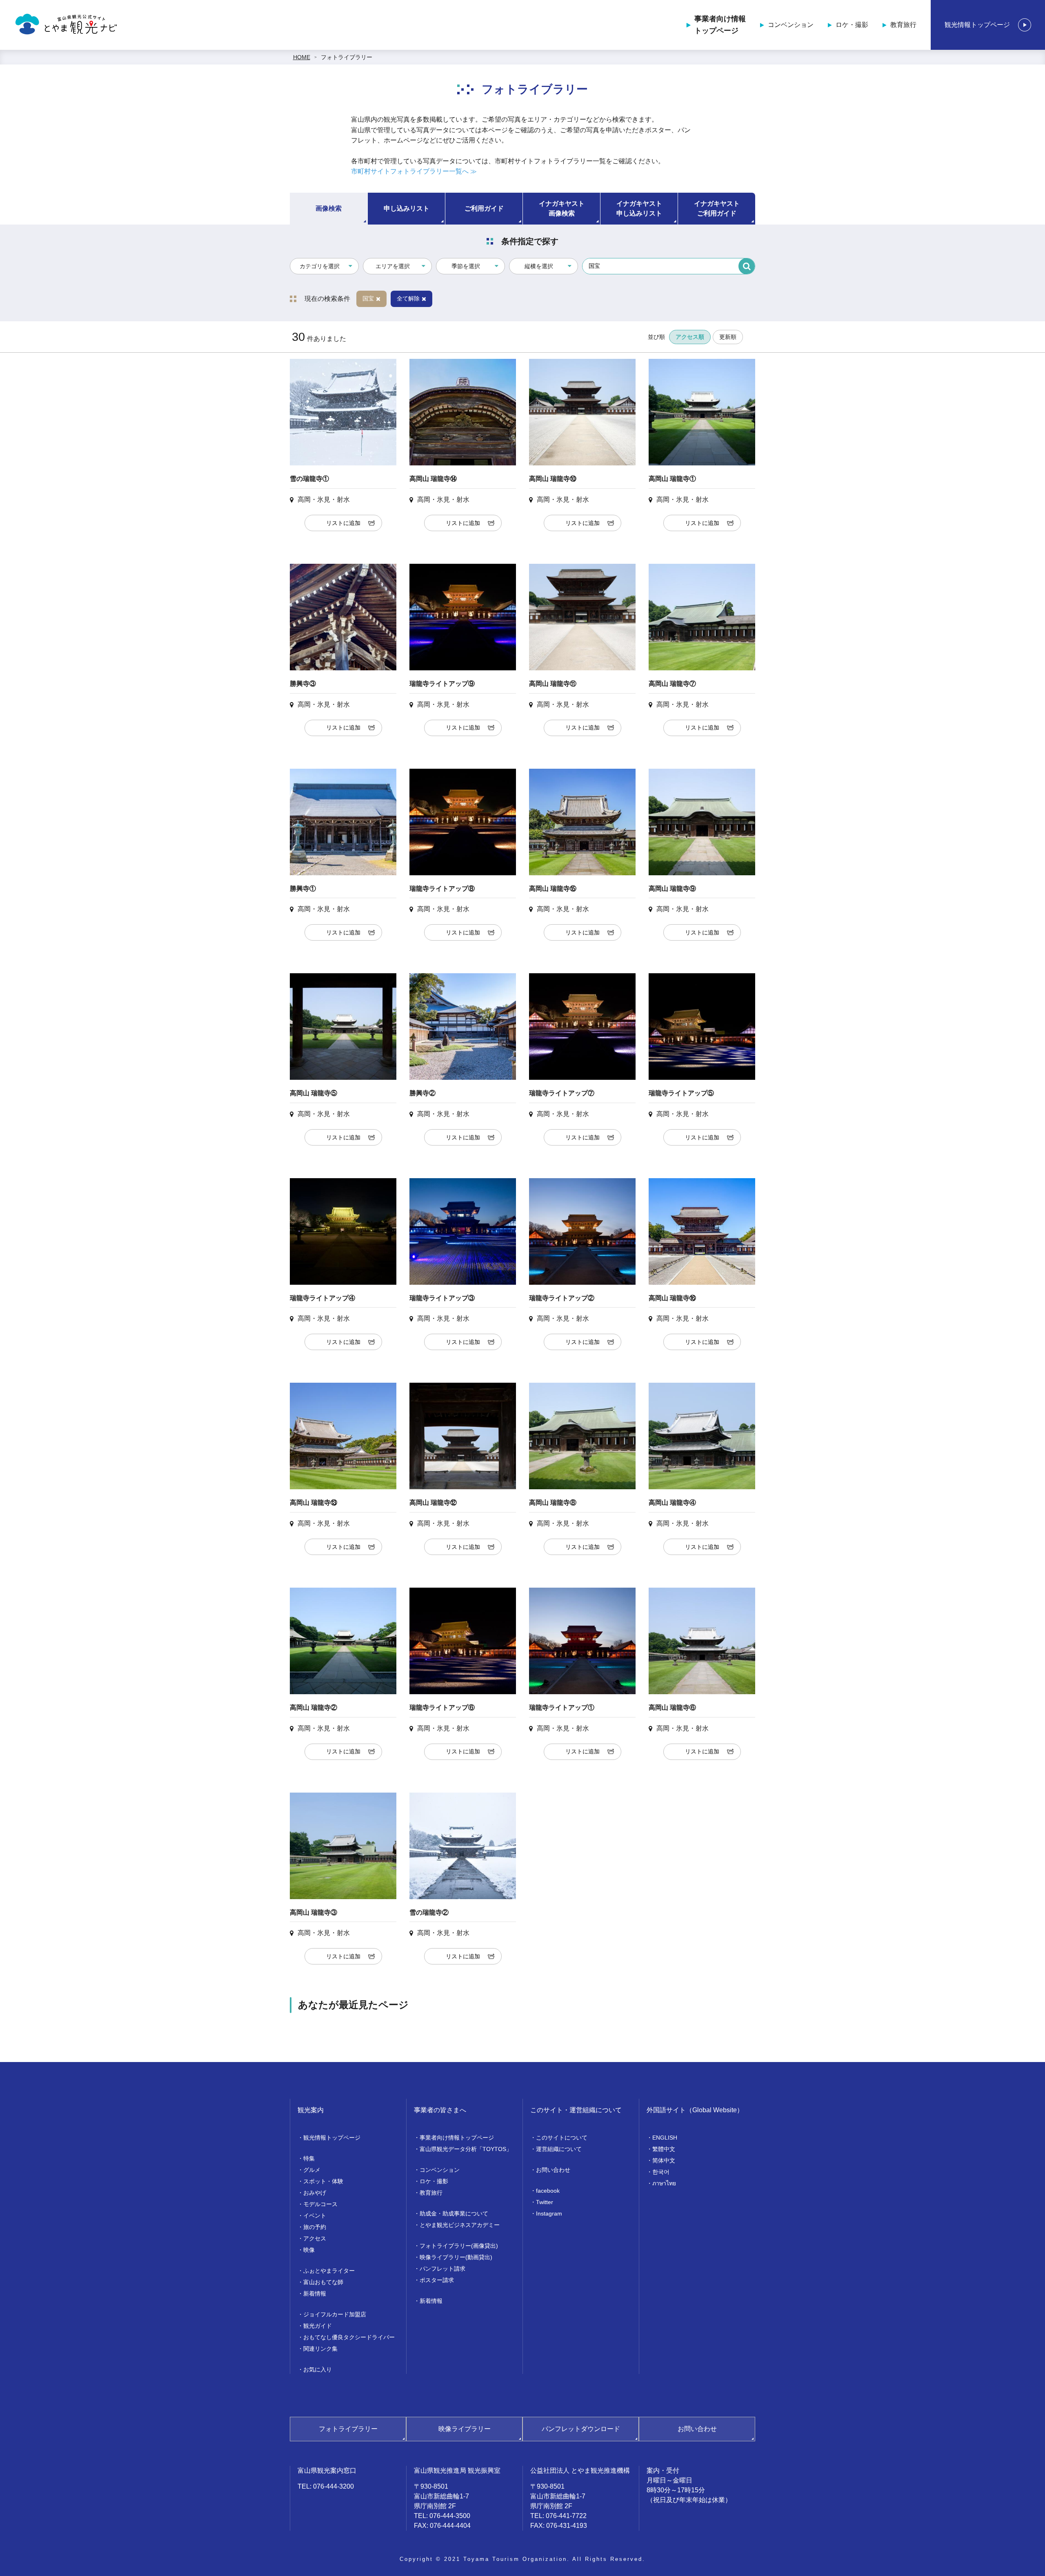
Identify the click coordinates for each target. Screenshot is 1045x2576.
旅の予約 (315, 2227)
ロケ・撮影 (852, 25)
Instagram (549, 2213)
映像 (309, 2250)
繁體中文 (664, 2149)
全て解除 (408, 298)
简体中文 (664, 2160)
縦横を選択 (539, 266)
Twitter (545, 2202)
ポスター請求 (437, 2280)
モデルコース (320, 2204)
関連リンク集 (320, 2349)
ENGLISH (665, 2138)
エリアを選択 (393, 266)
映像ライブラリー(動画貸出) (456, 2257)
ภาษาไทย (664, 2183)
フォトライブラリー (347, 57)
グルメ (312, 2170)
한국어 (661, 2172)
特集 (309, 2158)
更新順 (728, 337)
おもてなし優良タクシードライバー (349, 2337)
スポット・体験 (323, 2181)
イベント (315, 2216)
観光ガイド (318, 2326)
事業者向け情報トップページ (720, 25)
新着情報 (315, 2293)
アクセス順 (690, 337)
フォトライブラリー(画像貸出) (459, 2246)
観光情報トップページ (977, 25)
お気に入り (318, 2369)
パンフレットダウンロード (581, 2429)
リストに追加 (343, 523)
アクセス (315, 2238)
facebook (548, 2191)
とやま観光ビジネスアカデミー (460, 2225)
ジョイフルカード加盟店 (335, 2314)
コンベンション (791, 25)
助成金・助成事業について (454, 2213)
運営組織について (559, 2149)
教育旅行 (903, 25)
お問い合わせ (553, 2170)
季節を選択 (466, 266)
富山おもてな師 (323, 2282)
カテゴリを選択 (320, 266)
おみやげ (315, 2193)
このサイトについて (562, 2138)
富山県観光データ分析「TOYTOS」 (466, 2149)
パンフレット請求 (442, 2269)
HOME (302, 57)
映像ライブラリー (465, 2429)
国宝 (368, 298)
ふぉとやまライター (329, 2271)
